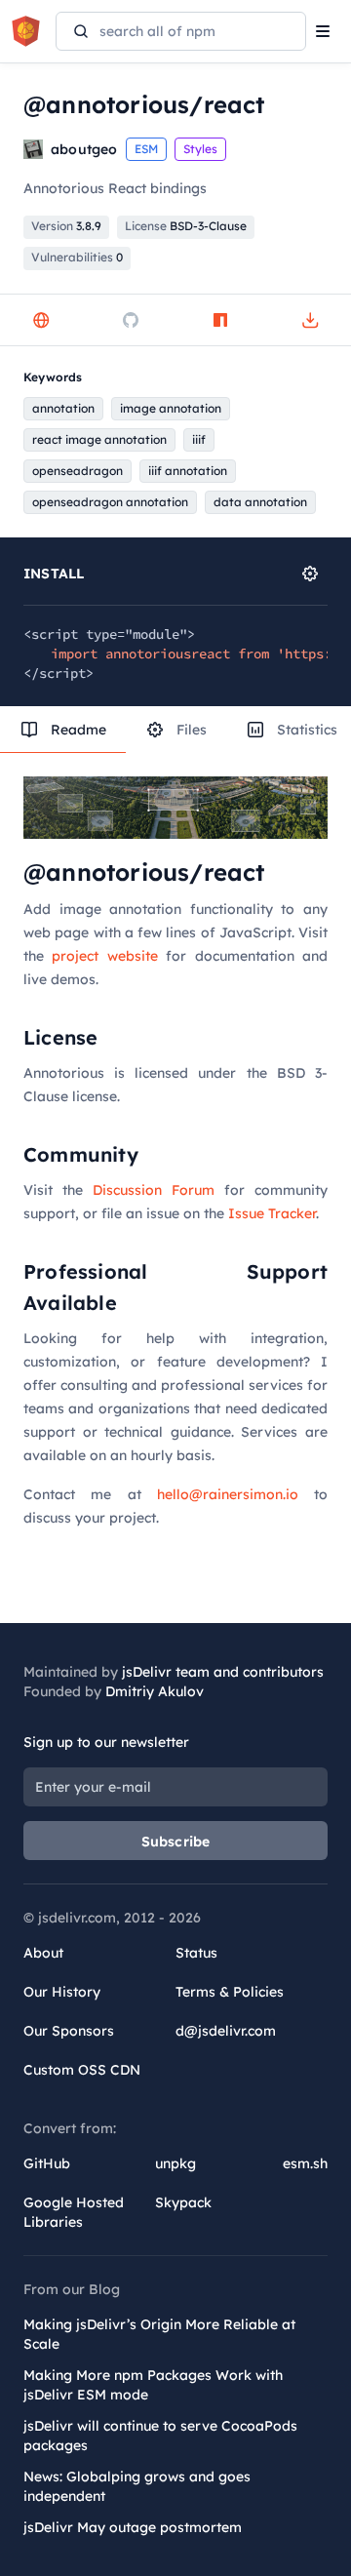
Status (196, 1953)
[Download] (310, 320)
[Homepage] (41, 320)
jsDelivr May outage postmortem (133, 2527)
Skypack (183, 2202)
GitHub (47, 2163)
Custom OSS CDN (82, 2070)
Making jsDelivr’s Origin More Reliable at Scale (159, 2334)
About (43, 1953)
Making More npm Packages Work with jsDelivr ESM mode (153, 2385)
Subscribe (176, 1842)
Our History (62, 1992)
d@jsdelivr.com (226, 2031)
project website (104, 956)
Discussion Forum (154, 1190)
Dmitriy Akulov (155, 1691)
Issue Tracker (272, 1213)
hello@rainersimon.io (228, 1494)
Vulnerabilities (77, 257)
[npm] (220, 320)
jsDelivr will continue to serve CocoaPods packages (160, 2436)
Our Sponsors (69, 2031)
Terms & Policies (230, 1992)
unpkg (175, 2163)
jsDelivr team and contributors (223, 1672)
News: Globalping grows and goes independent (137, 2486)
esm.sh (305, 2163)
